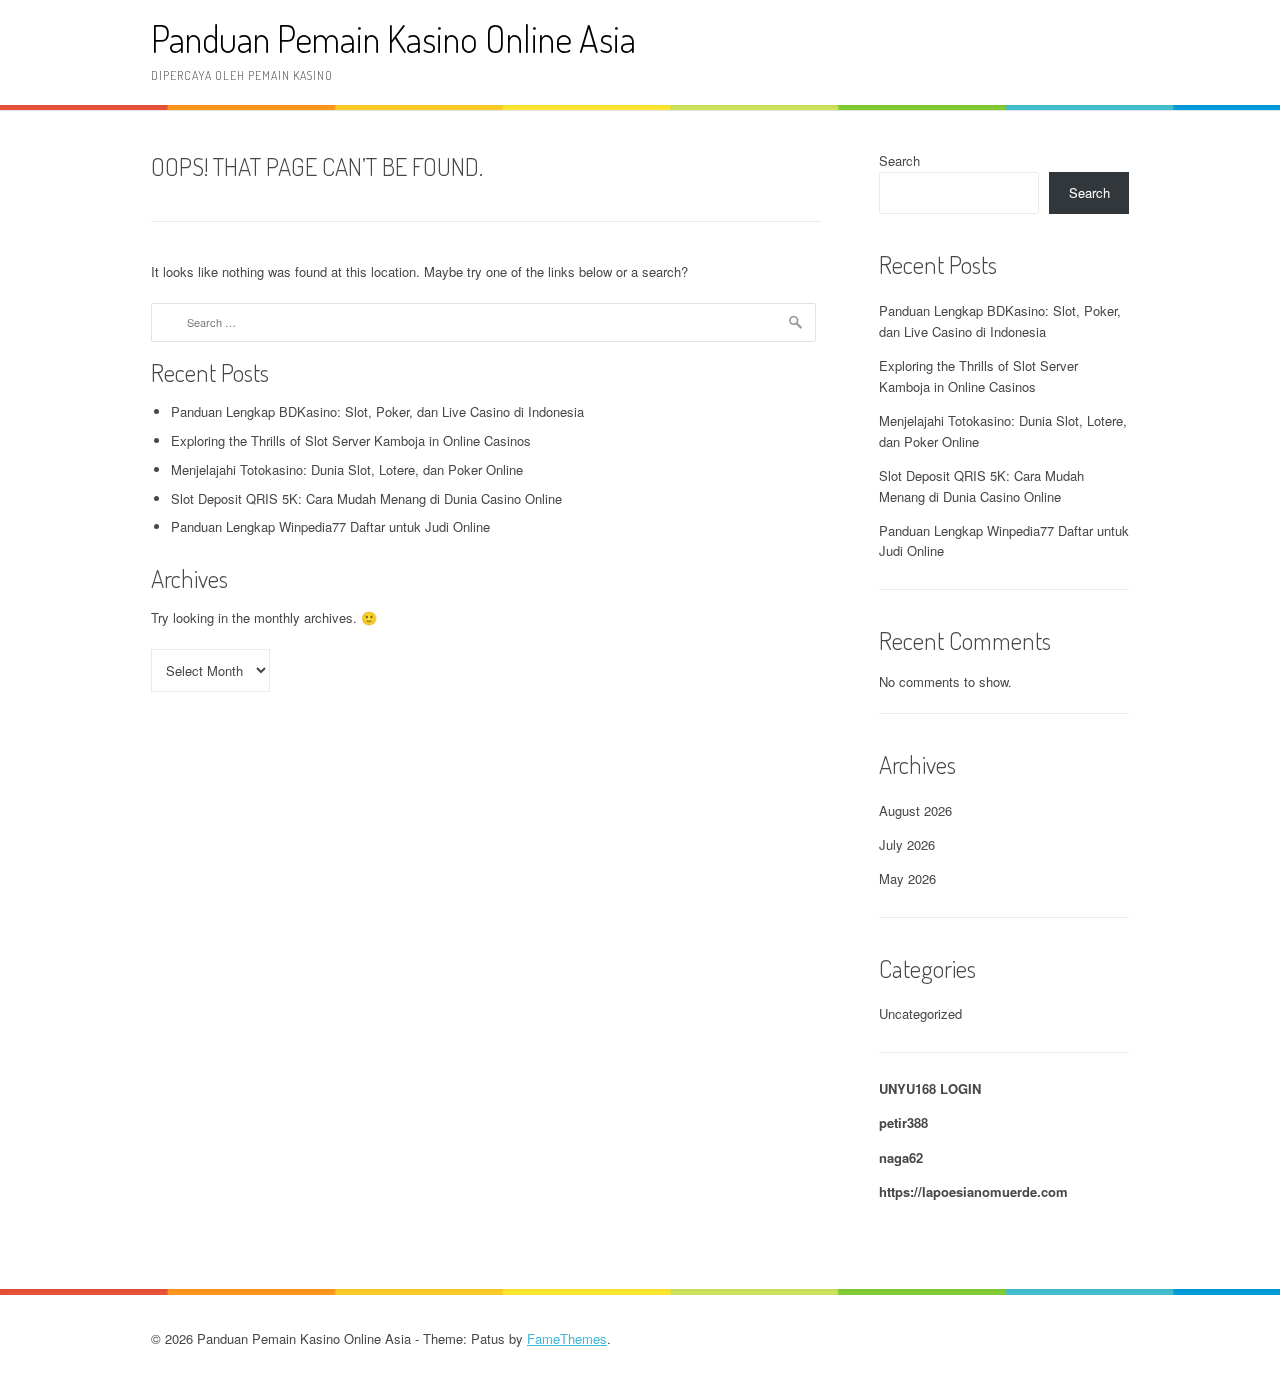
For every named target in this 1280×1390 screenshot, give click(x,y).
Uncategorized (920, 1013)
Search (899, 160)
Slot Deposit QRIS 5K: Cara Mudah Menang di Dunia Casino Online (366, 498)
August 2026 (915, 810)
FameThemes (567, 1338)
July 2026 (907, 844)
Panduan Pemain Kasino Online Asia (393, 38)
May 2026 (907, 878)
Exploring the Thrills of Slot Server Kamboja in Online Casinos (351, 440)
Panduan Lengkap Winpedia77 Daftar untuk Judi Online (330, 526)
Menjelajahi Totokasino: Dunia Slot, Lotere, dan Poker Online (347, 469)
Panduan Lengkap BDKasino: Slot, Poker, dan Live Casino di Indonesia (377, 411)
